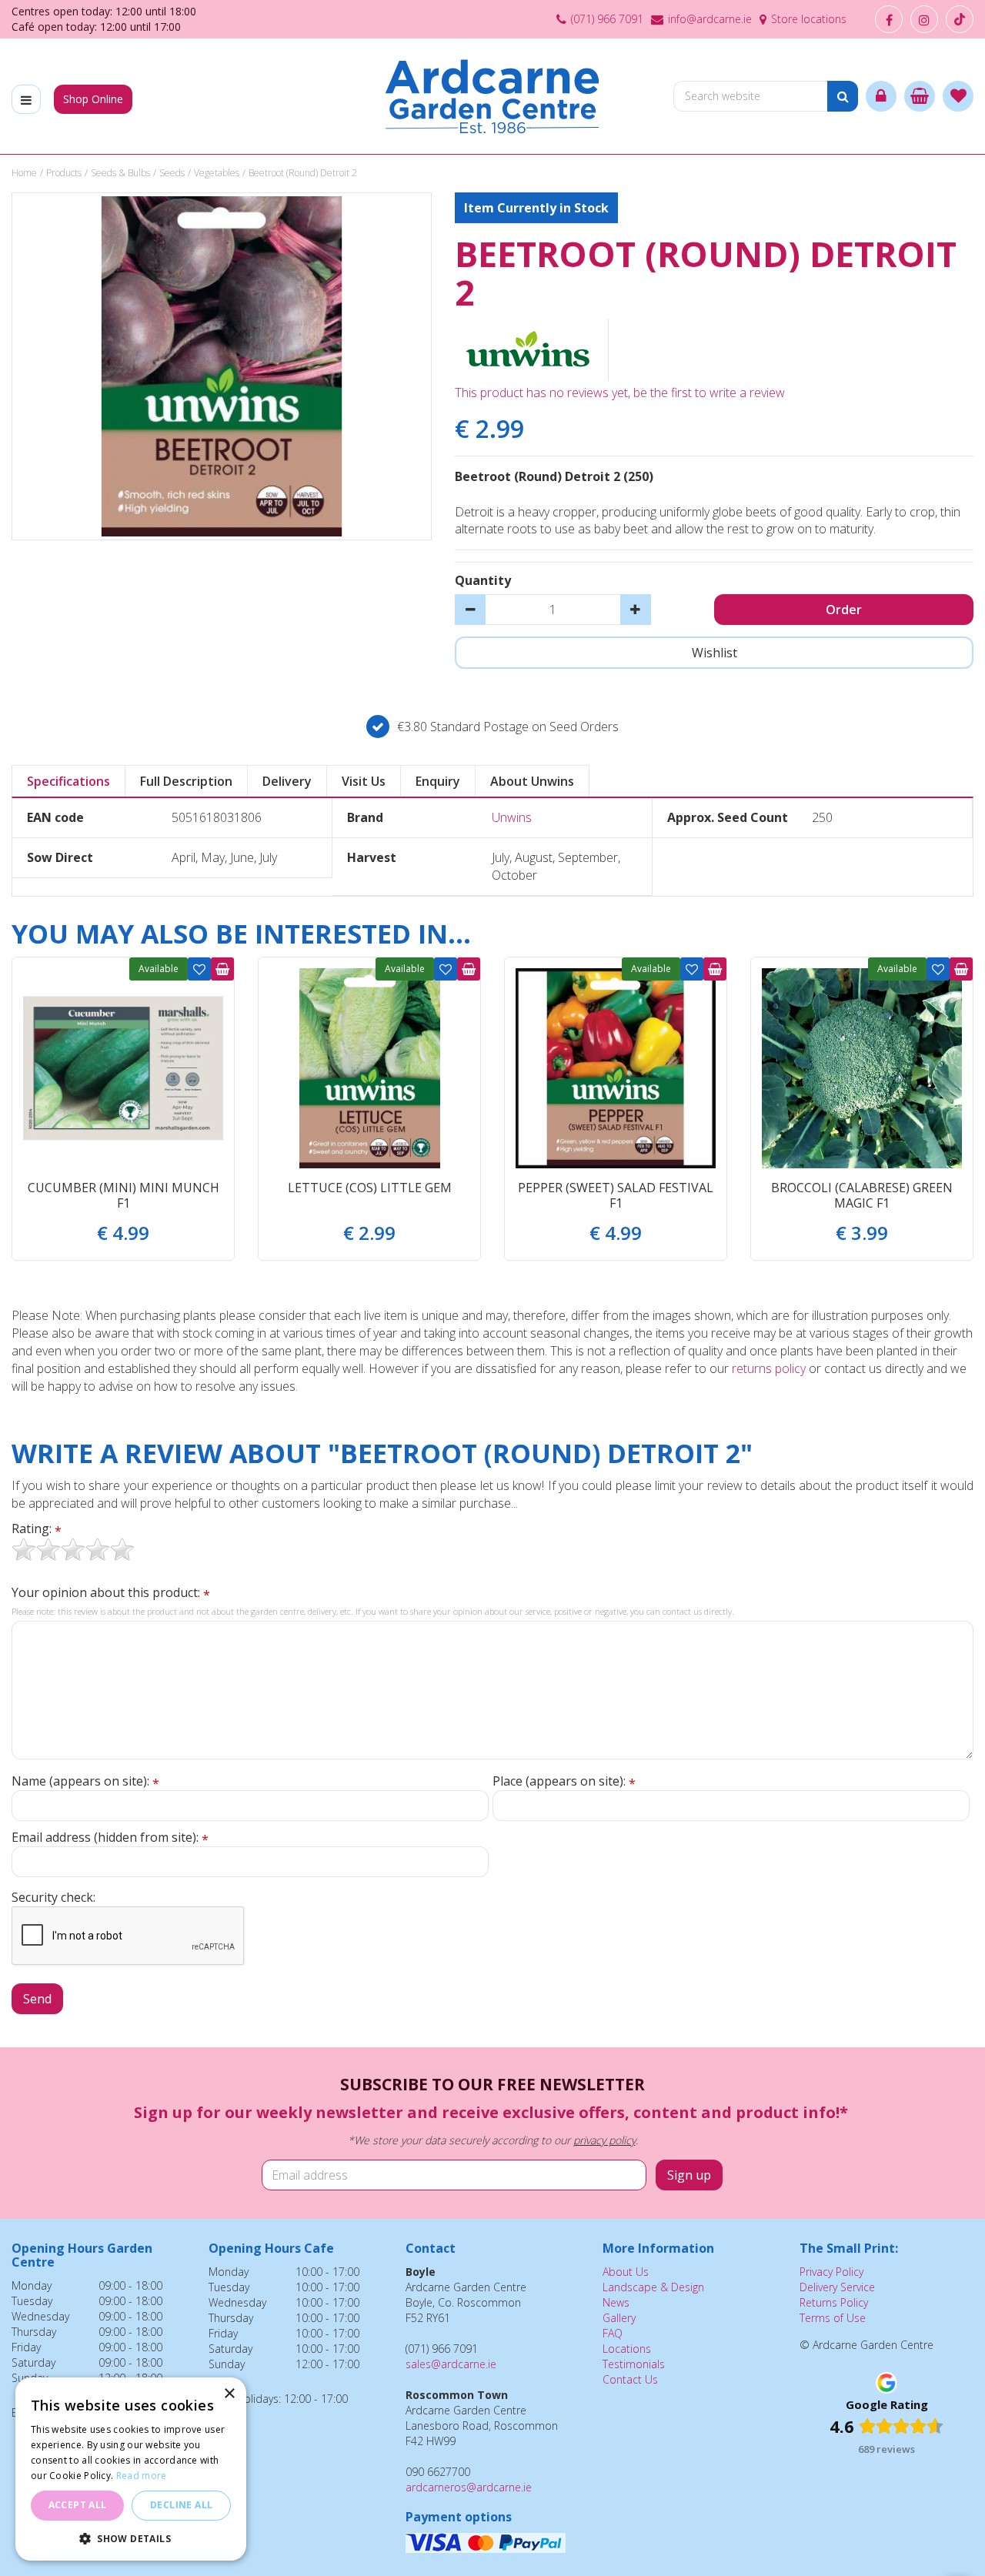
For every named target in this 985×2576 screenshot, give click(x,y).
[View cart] (920, 96)
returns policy (769, 1368)
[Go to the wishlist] (958, 96)
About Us (626, 2272)
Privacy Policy (831, 2272)
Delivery (287, 781)
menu (26, 99)
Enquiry (438, 781)
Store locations (809, 19)
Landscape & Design (653, 2287)
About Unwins (532, 781)
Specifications (68, 781)
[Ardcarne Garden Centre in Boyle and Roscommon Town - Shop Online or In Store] (493, 96)
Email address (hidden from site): (110, 1838)
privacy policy (604, 2140)
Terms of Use (833, 2318)
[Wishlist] (958, 96)
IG (924, 19)
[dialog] (131, 2469)
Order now (222, 969)
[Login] (881, 96)
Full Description (186, 781)
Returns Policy (834, 2302)
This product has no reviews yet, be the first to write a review (620, 393)
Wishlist (199, 969)
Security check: (53, 1897)
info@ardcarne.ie (710, 19)
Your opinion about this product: (111, 1593)
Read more (142, 2476)
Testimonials (634, 2364)
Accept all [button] (78, 2505)
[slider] (73, 1549)
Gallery (619, 2318)
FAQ (613, 2333)
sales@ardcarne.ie (451, 2364)
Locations (627, 2349)
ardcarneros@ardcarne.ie (469, 2487)
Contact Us (630, 2379)
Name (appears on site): (85, 1781)
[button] (131, 2538)
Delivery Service (837, 2287)
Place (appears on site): (564, 1781)
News (616, 2302)
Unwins (512, 817)
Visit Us (364, 781)
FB (889, 19)
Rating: (37, 1529)
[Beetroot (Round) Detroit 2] (222, 366)
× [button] (229, 2394)
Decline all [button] (181, 2505)
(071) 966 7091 (607, 19)
